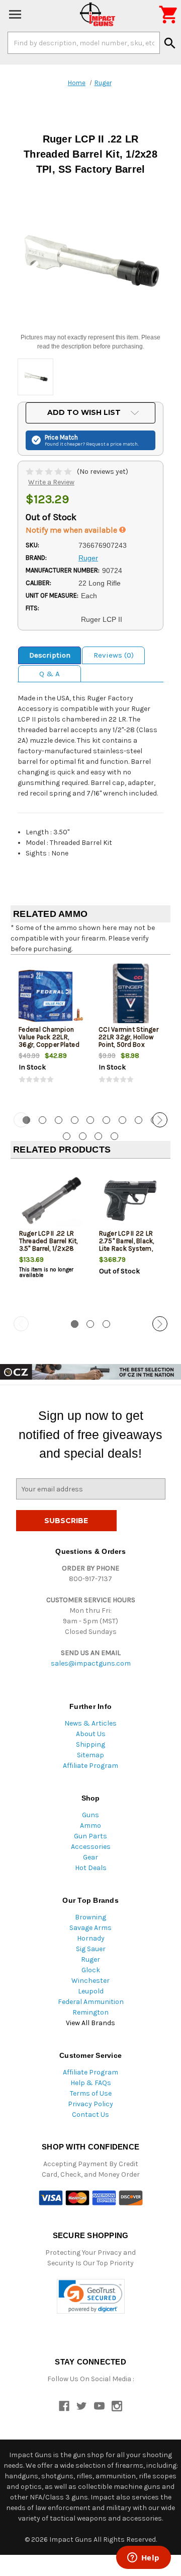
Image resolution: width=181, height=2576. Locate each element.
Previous (21, 1120)
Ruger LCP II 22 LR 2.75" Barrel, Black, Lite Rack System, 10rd (127, 1245)
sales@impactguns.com (91, 1663)
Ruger (90, 1959)
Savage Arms (90, 1928)
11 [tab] (83, 1136)
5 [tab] (90, 1120)
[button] (91, 2296)
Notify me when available (72, 530)
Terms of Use (91, 2093)
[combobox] (84, 43)
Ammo (90, 1826)
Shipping (90, 1744)
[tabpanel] (51, 1032)
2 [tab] (42, 1120)
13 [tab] (114, 1136)
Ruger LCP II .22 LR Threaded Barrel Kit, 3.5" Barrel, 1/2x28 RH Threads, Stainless (49, 1248)
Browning (90, 1917)
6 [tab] (106, 1120)
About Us (91, 1734)
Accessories (91, 1847)
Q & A (50, 674)
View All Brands (90, 2023)
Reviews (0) (114, 655)
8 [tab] (139, 1120)
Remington (90, 2012)
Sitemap (90, 1755)
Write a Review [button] (51, 482)
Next (160, 1120)
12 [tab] (98, 1136)
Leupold (91, 1991)
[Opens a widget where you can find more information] (143, 2558)
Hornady (91, 1938)
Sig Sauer (91, 1949)
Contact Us (90, 2115)
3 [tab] (59, 1120)
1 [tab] (75, 1324)
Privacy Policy (90, 2104)
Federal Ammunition (91, 2002)
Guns (90, 1815)
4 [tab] (75, 1120)
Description (50, 655)
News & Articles (90, 1723)
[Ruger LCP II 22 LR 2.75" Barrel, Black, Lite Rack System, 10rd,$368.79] (131, 1200)
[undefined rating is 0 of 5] (50, 472)
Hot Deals (91, 1868)
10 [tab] (67, 1136)
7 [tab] (122, 1120)
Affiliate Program (90, 1766)
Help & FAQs (91, 2083)
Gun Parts (90, 1836)
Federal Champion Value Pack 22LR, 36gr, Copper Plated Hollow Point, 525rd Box (49, 1045)
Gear (90, 1857)
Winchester (90, 1981)
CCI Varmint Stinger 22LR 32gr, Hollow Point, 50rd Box (128, 1037)
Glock (91, 1970)
